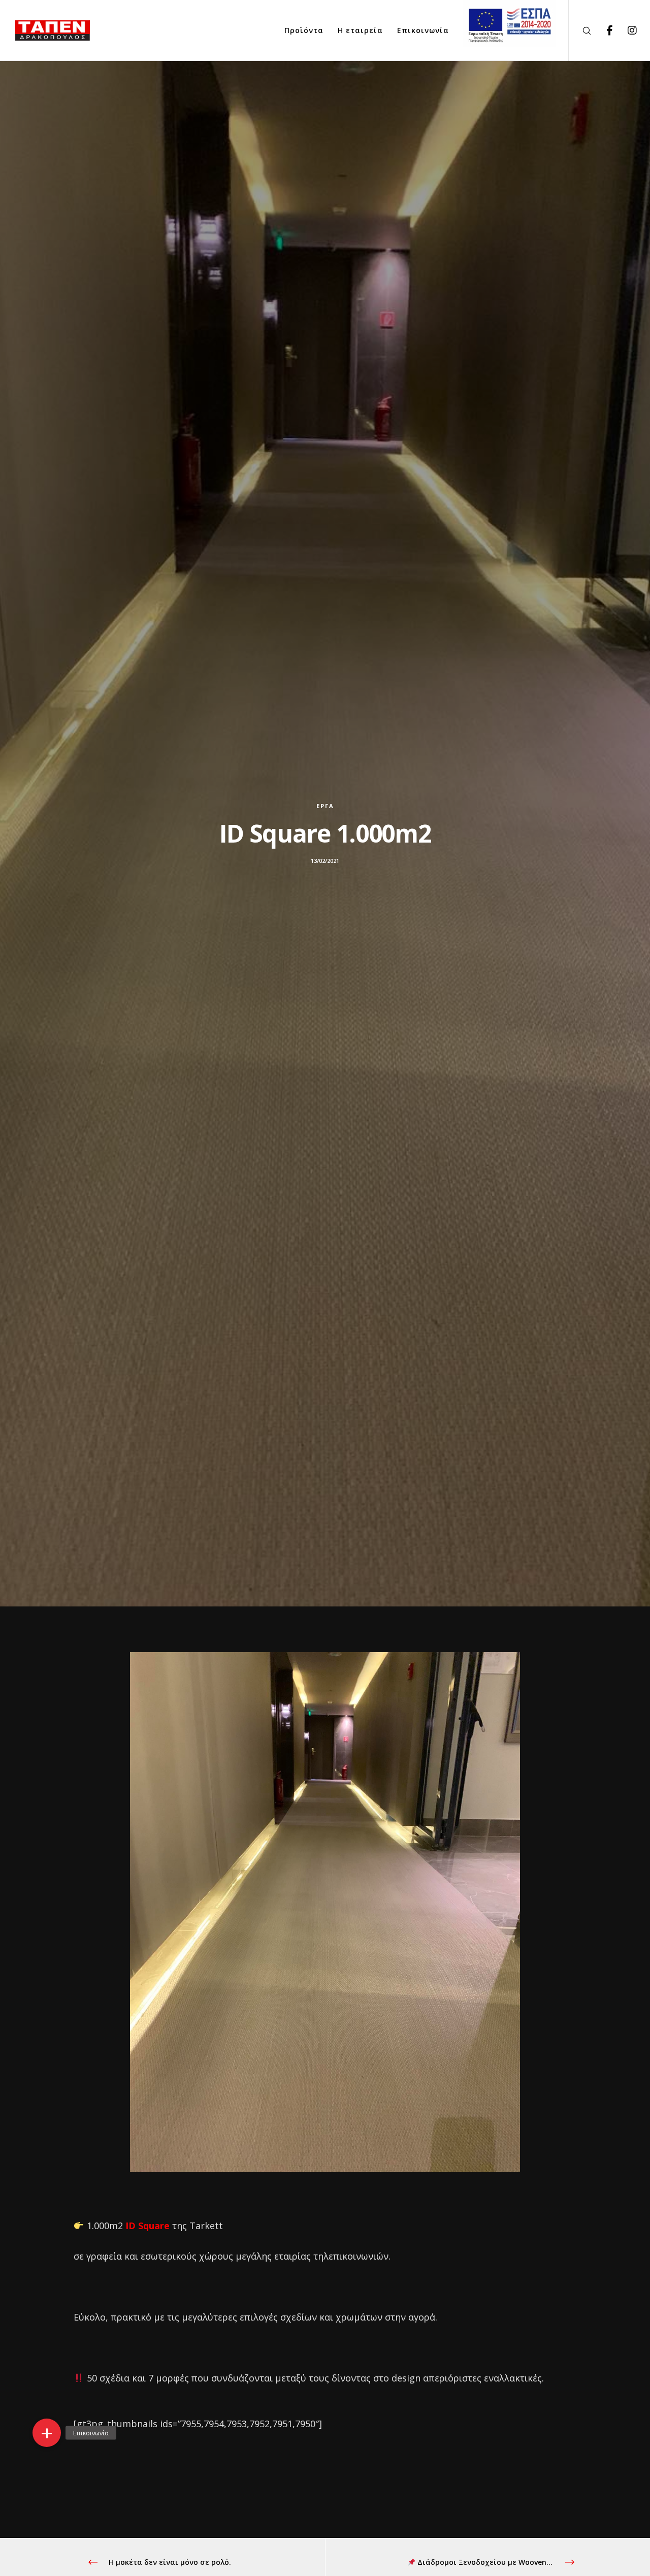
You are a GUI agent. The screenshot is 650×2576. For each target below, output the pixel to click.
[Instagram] (626, 30)
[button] (47, 2433)
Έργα (325, 806)
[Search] (580, 30)
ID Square (148, 2226)
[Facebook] (603, 30)
